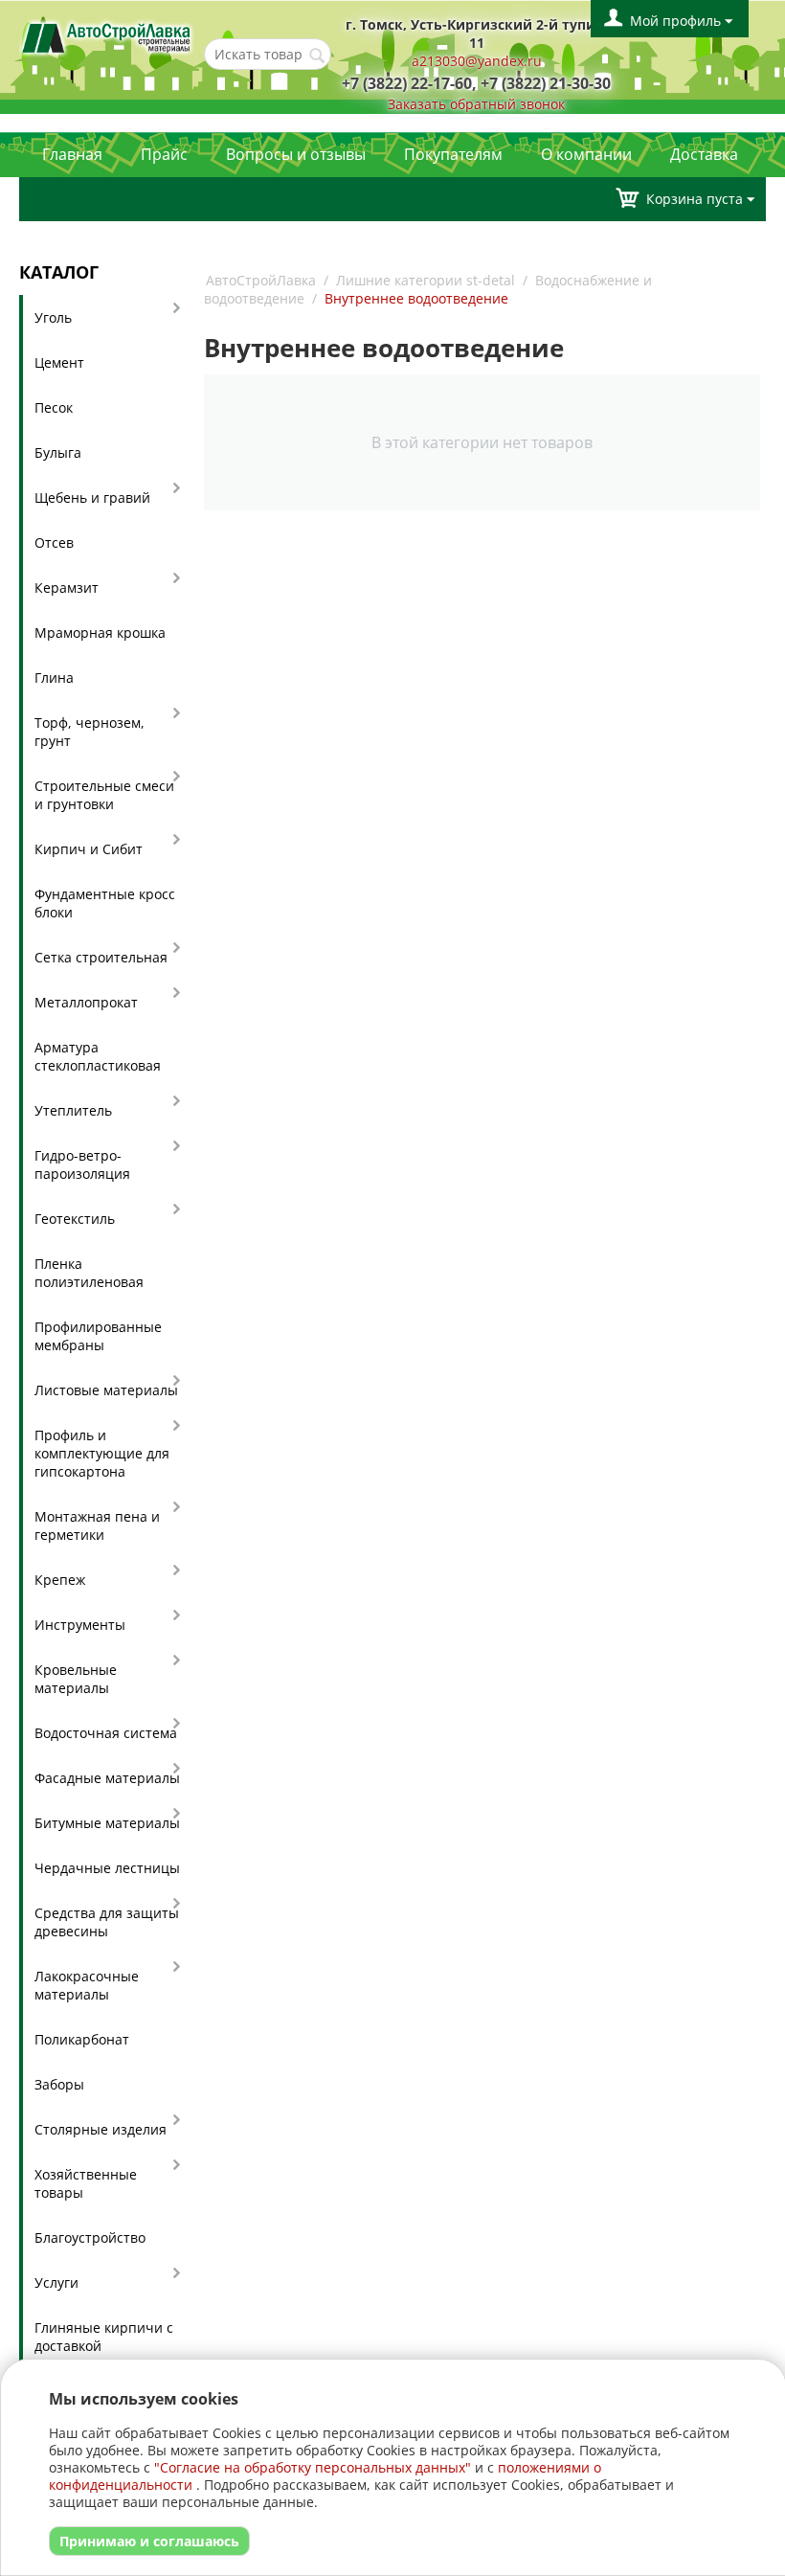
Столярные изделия (101, 2129)
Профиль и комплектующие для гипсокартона (102, 1453)
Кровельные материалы (76, 1679)
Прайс (164, 154)
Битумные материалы (107, 1823)
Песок (54, 407)
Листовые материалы (106, 1390)
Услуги (56, 2282)
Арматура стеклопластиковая (98, 1056)
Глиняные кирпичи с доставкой (104, 2337)
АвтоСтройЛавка (261, 280)
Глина (54, 678)
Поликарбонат (82, 2039)
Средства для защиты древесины (107, 1922)
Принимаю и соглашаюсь (149, 2541)
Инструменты (80, 1625)
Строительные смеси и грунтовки (104, 795)
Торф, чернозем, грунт (90, 732)
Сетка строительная (101, 957)
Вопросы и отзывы (296, 154)
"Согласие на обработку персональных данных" (313, 2467)
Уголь (53, 317)
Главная (72, 154)
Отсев (54, 542)
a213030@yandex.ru (477, 61)
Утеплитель (73, 1110)
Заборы (59, 2084)
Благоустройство (90, 2237)
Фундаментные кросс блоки (105, 903)
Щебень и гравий (92, 497)
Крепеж (60, 1580)
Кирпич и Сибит (89, 849)
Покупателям (453, 154)
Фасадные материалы (107, 1778)
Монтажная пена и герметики (97, 1525)
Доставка (704, 154)
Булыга (58, 452)
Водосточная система (106, 1733)
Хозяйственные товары (86, 2183)
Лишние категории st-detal (426, 280)
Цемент (59, 362)
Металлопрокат (86, 1002)
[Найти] (317, 56)
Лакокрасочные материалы (87, 1985)
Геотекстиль (75, 1219)
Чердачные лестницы (107, 1868)
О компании (586, 154)
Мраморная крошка (100, 633)
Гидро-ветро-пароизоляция (82, 1164)
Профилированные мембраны (98, 1336)
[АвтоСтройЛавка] (107, 36)
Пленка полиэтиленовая (89, 1273)
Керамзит (67, 588)
